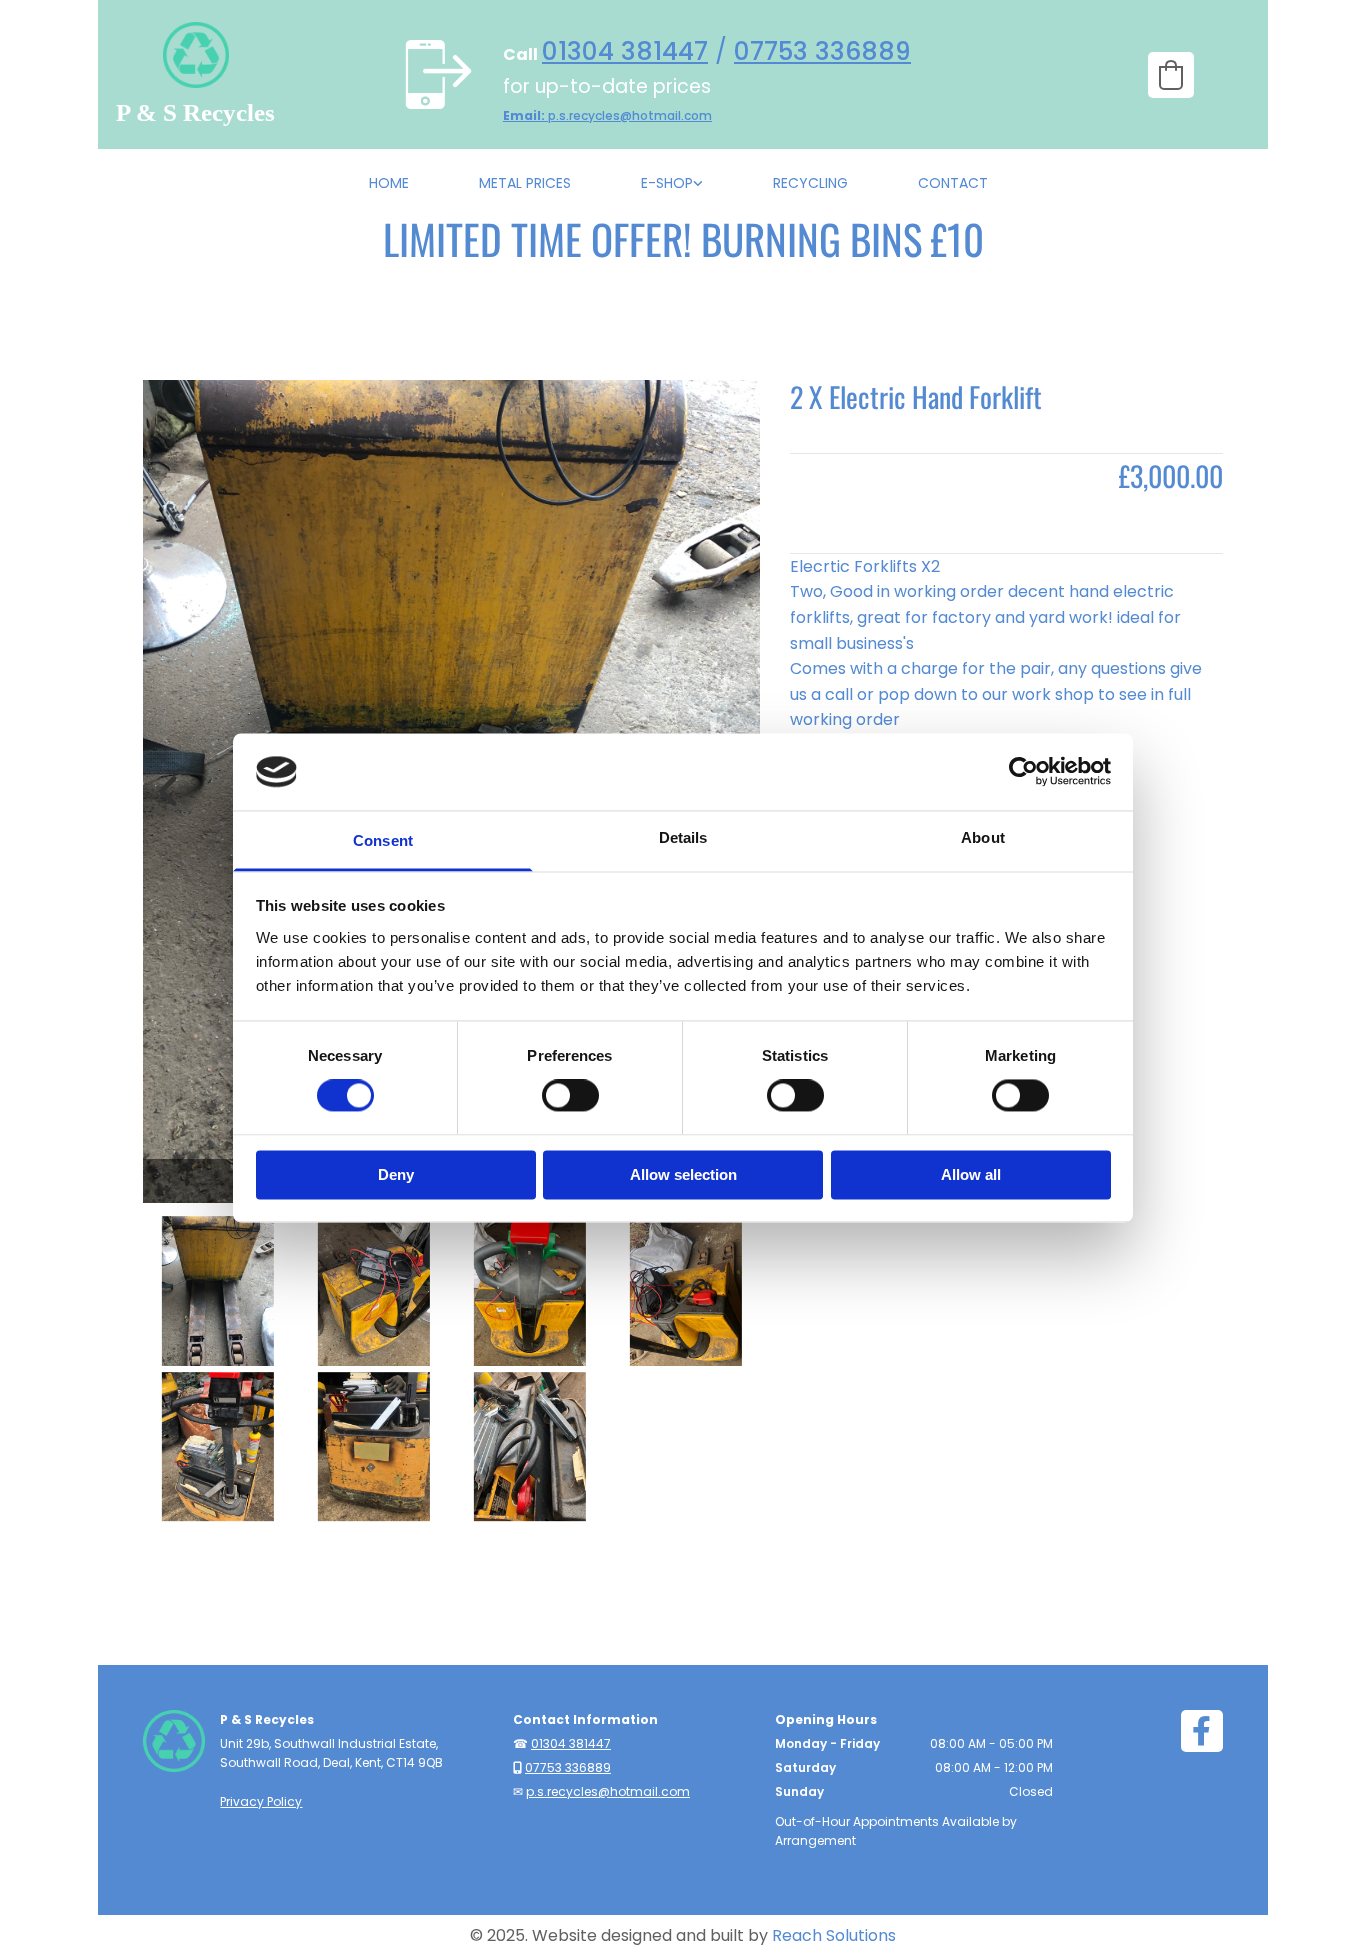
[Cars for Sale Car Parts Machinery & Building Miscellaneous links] (698, 188)
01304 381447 (625, 51)
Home (389, 183)
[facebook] (1202, 1731)
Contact (953, 183)
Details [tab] (683, 837)
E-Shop (667, 183)
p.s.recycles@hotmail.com (607, 115)
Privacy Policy (261, 1801)
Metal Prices (525, 183)
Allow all (971, 1174)
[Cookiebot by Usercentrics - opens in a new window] (1023, 772)
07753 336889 (822, 51)
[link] (677, 188)
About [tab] (983, 837)
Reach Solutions (834, 1935)
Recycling (810, 183)
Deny (396, 1174)
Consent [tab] (383, 840)
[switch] (570, 1096)
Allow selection (683, 1174)
